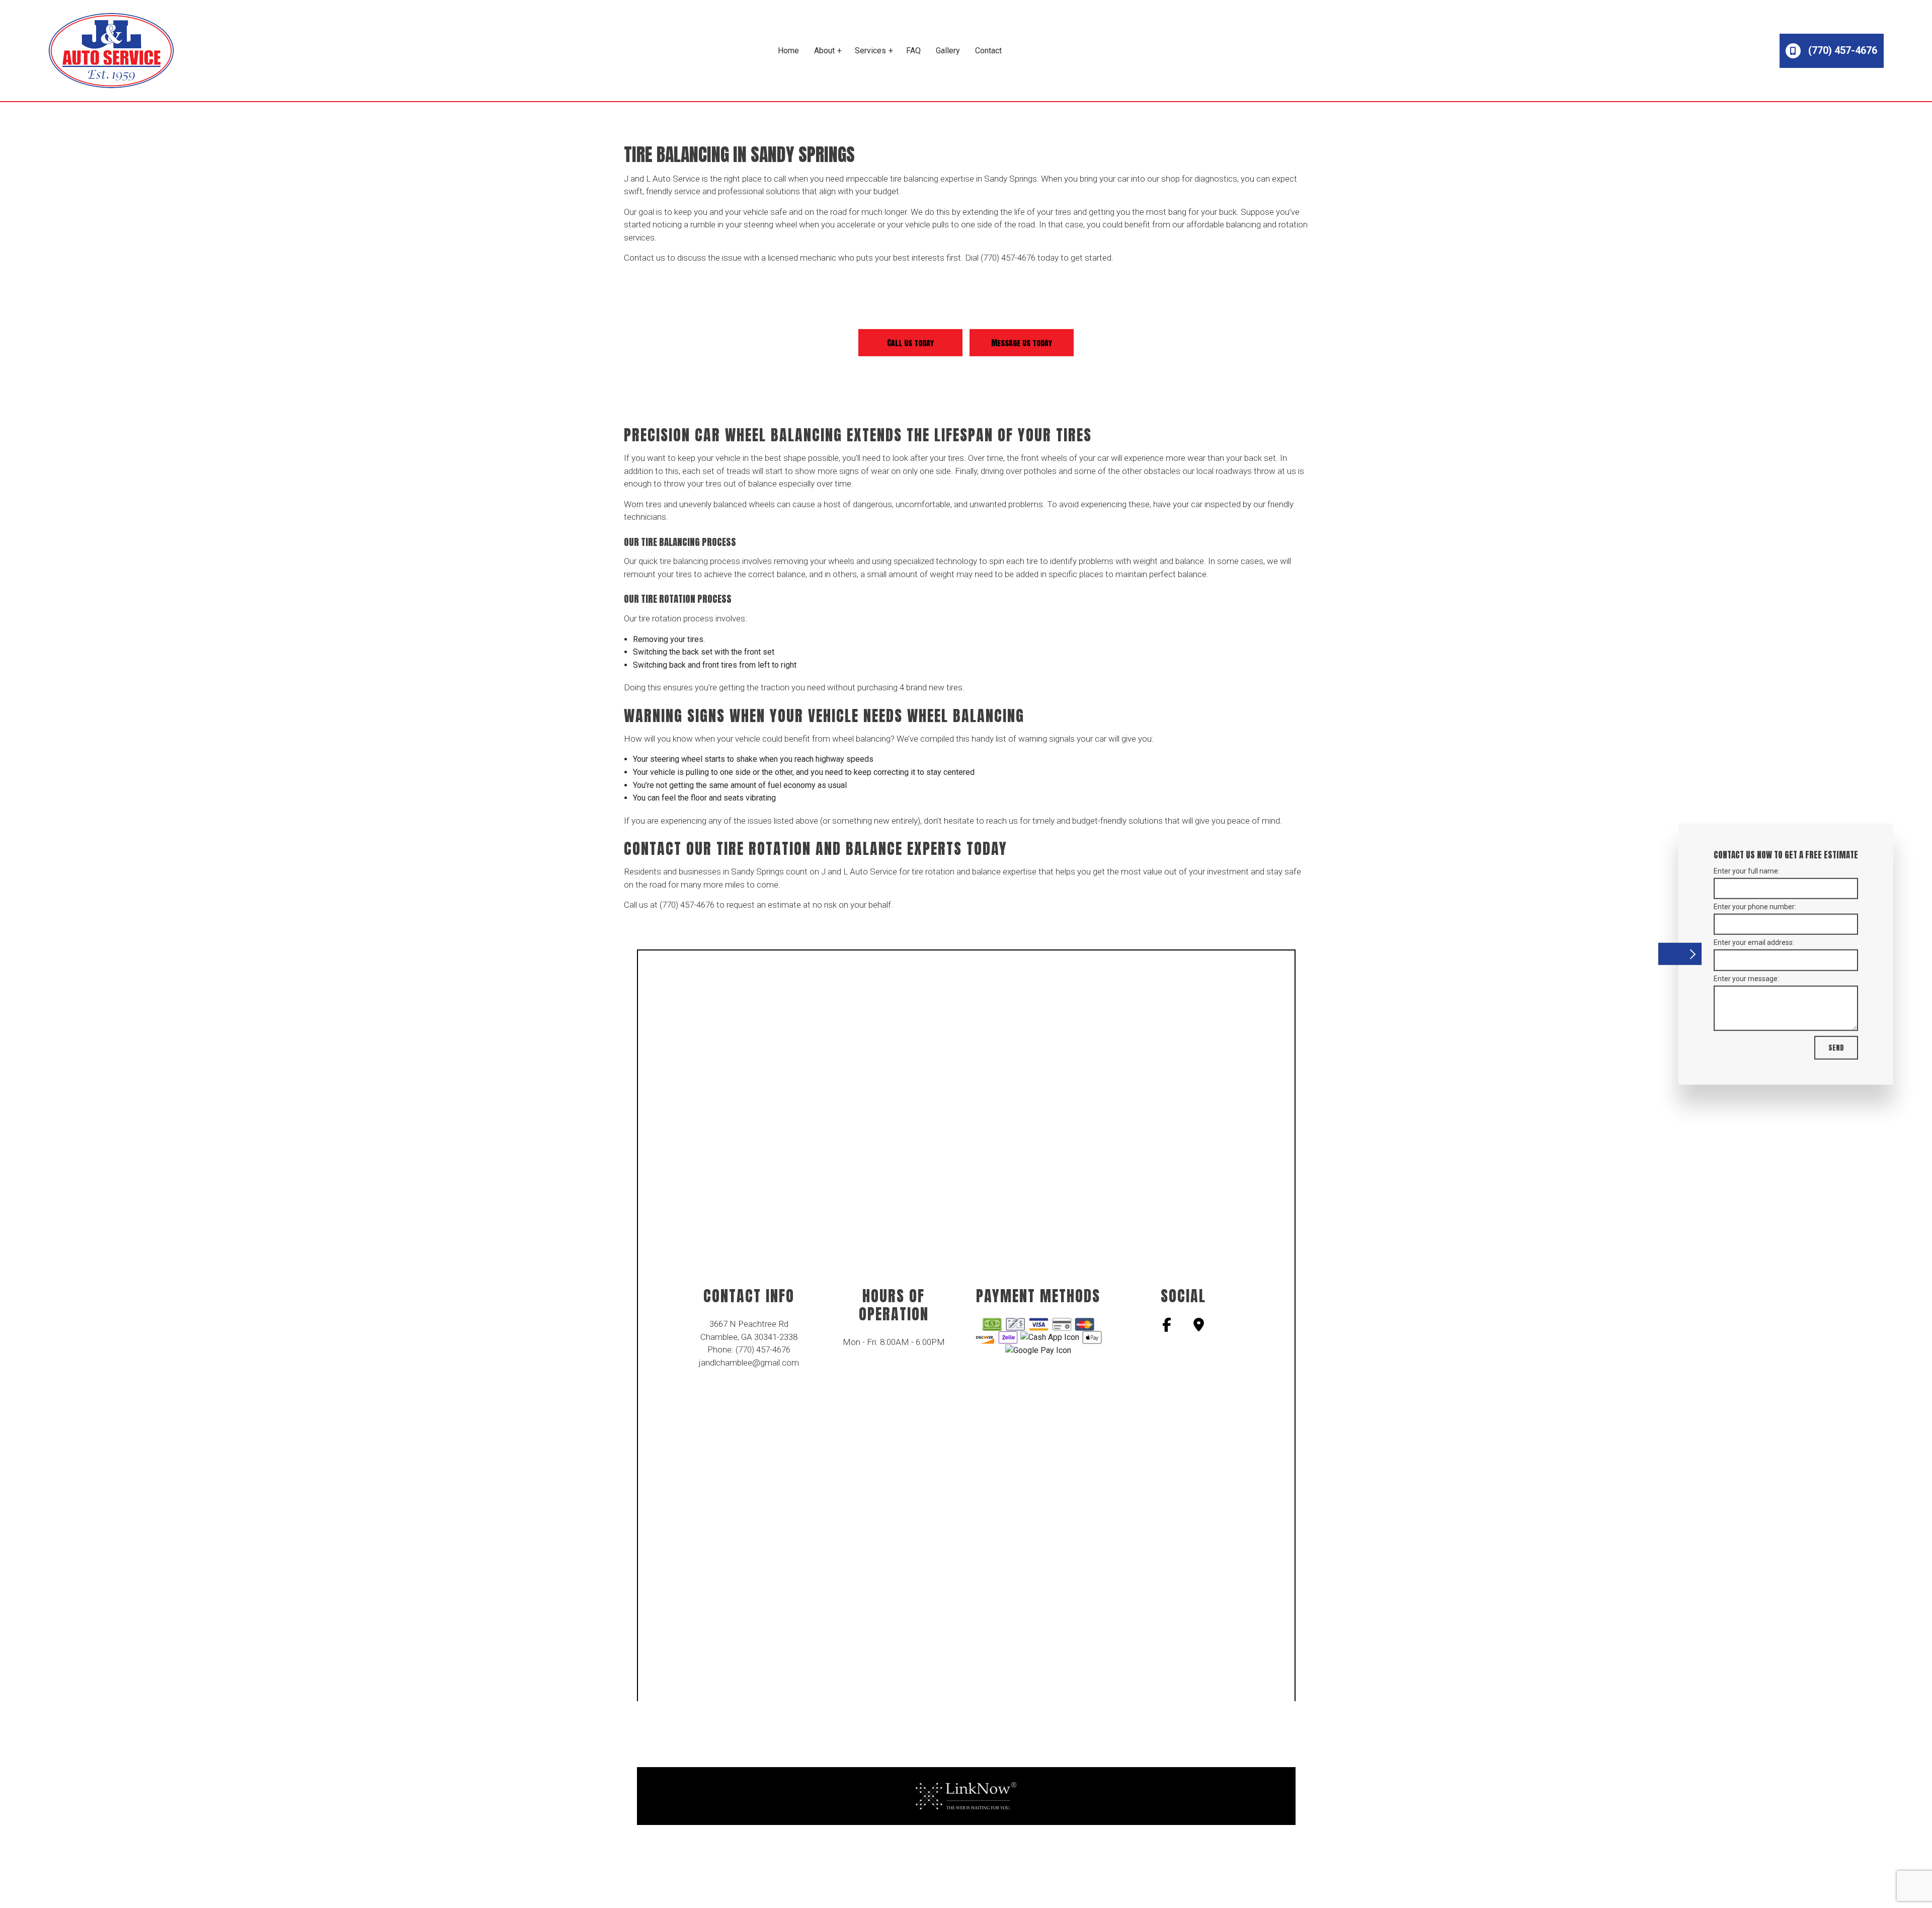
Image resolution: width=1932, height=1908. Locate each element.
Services (870, 51)
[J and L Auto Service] (111, 50)
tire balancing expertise (932, 179)
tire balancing (684, 561)
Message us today (1022, 343)
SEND (1836, 1047)
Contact (988, 51)
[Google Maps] (1199, 1327)
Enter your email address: (1754, 942)
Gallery (948, 51)
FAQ (913, 51)
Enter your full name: (1747, 871)
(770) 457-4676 (1841, 50)
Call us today (910, 343)
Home (788, 51)
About (824, 51)
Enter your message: (1746, 978)
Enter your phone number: (1755, 907)
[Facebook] (1167, 1327)
